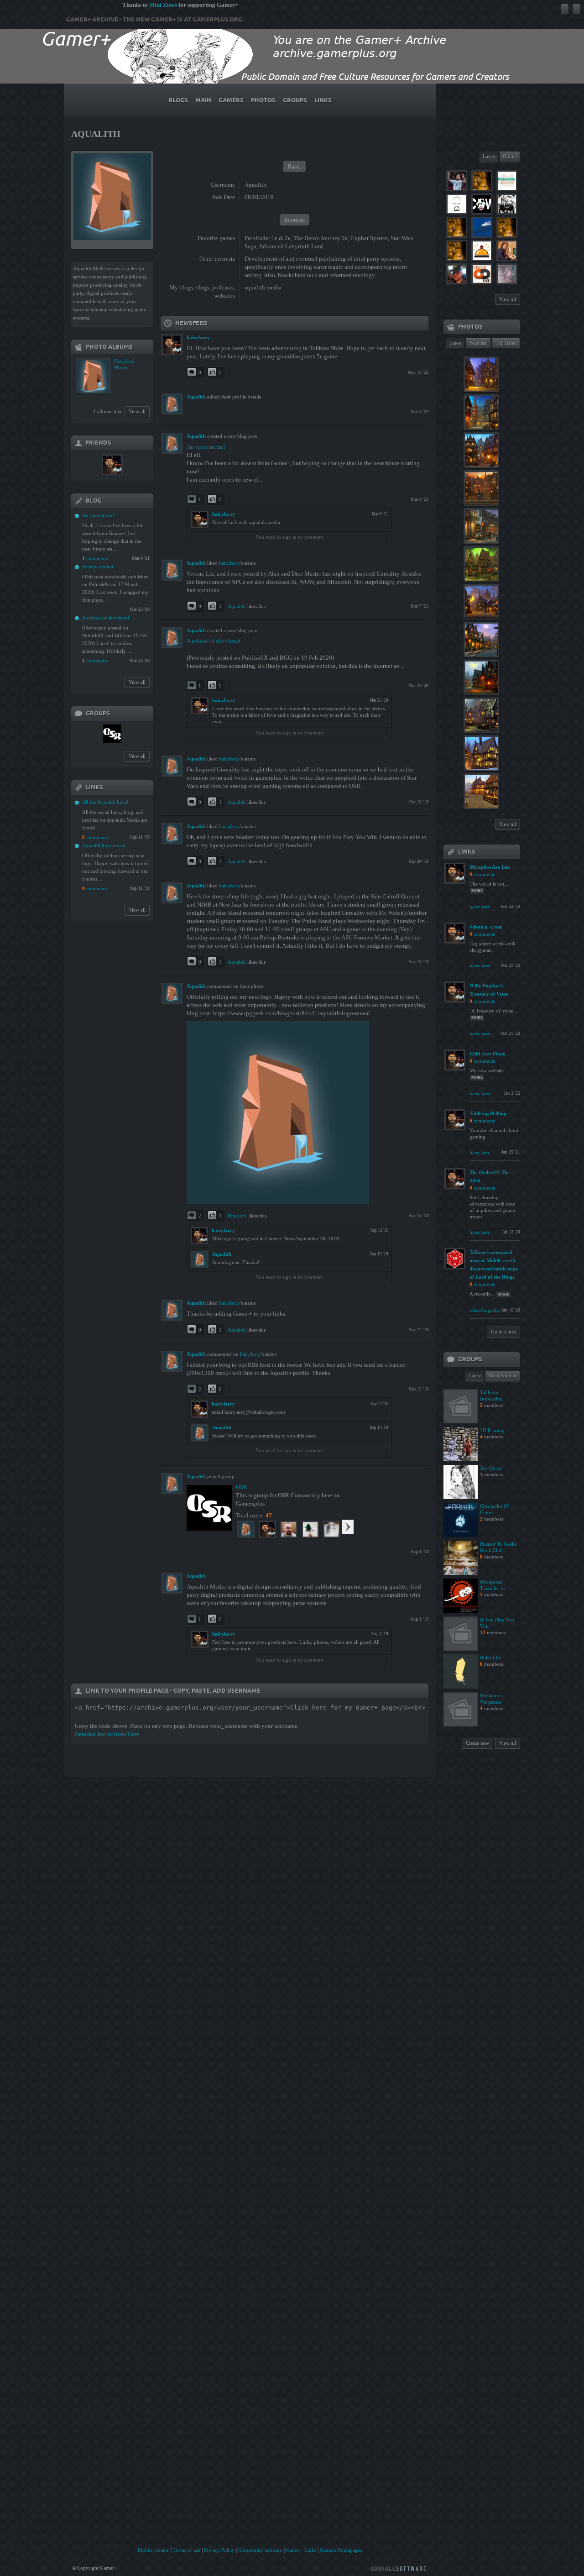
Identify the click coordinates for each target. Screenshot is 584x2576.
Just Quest (490, 1468)
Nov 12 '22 (418, 372)
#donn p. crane (486, 927)
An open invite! (99, 515)
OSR (242, 1487)
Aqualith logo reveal (104, 845)
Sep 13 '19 (419, 1389)
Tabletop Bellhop (488, 1113)
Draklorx (237, 1216)
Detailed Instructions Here (107, 1734)
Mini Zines (163, 5)
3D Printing (492, 1430)
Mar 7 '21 (420, 606)
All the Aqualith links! (105, 802)
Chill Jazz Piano (488, 1054)
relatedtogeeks (485, 1310)
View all (137, 411)
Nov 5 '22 (419, 412)
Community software (260, 2550)
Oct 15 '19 (419, 802)
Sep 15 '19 (419, 962)
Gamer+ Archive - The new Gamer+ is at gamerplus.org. (155, 20)
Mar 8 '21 (420, 499)
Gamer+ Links (301, 2550)
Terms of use (187, 2550)
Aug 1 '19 (419, 1551)
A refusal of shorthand (106, 618)
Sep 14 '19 (419, 1330)
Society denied (98, 567)
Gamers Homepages (341, 2550)
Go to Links (503, 1332)
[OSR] (112, 734)
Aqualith (237, 606)
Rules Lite (490, 1658)
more (477, 891)
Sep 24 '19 (419, 861)
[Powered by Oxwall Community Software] (398, 2568)
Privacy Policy (219, 2550)
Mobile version (154, 2550)
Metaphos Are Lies (490, 867)
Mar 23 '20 (418, 685)
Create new (477, 1743)
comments (95, 558)
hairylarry (224, 514)
